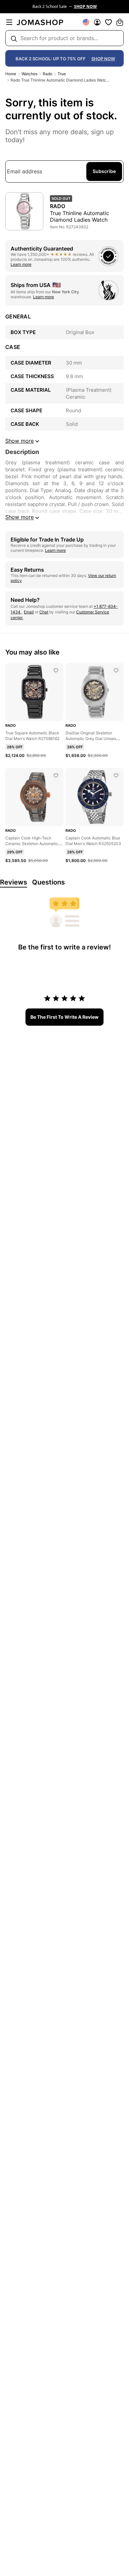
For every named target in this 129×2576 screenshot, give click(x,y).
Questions (48, 882)
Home (11, 74)
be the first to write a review (64, 1017)
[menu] (9, 22)
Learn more (21, 264)
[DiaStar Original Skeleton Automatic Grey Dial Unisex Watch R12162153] (116, 670)
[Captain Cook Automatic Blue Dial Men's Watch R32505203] (116, 775)
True (62, 74)
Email (29, 612)
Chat (44, 612)
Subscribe (104, 171)
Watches (29, 74)
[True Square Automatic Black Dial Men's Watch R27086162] (56, 670)
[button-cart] (120, 22)
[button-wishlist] (108, 22)
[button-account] (97, 22)
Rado (47, 74)
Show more (20, 517)
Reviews (14, 882)
